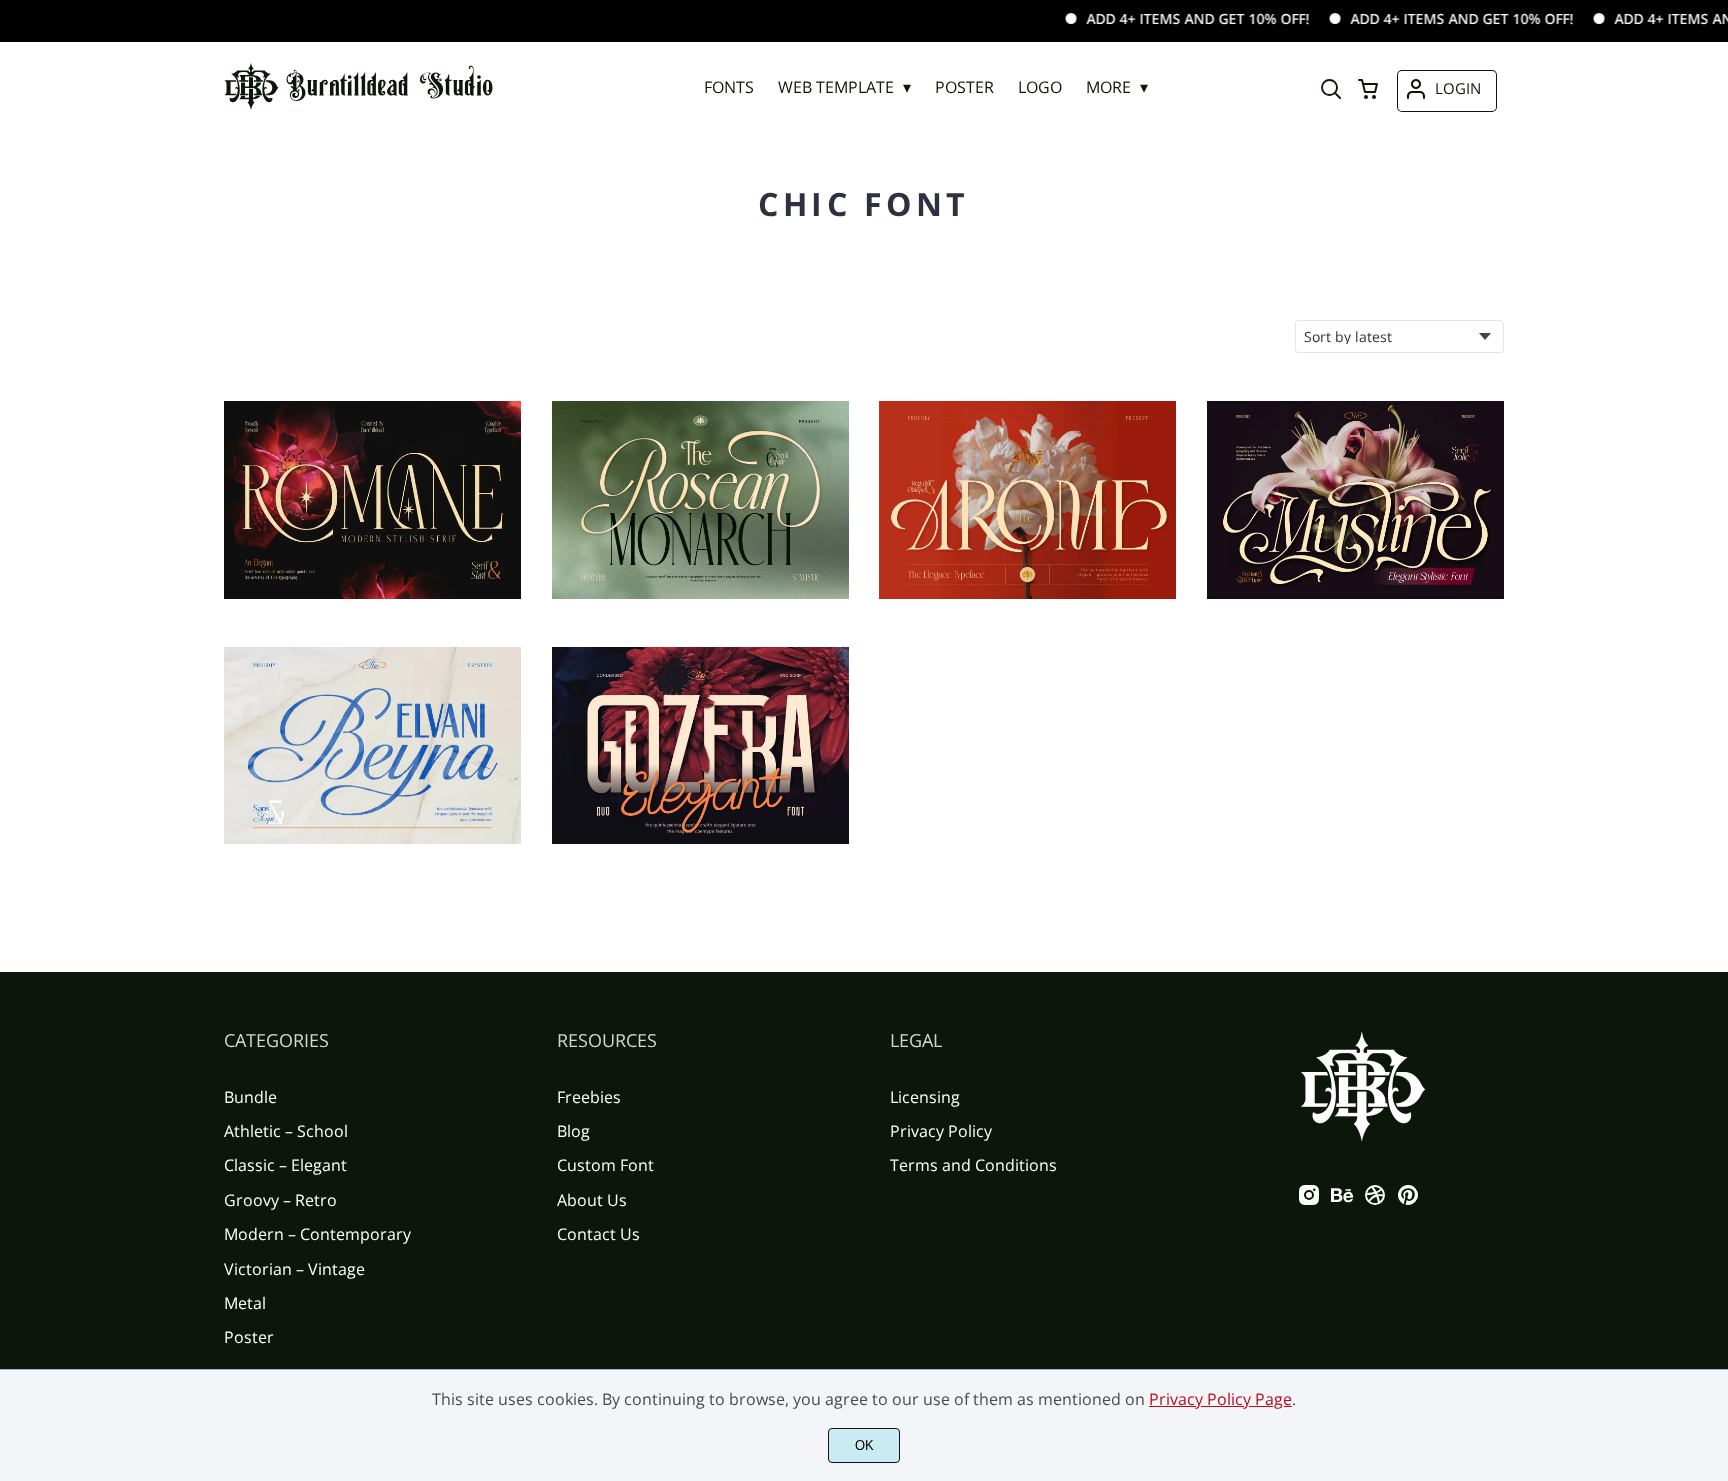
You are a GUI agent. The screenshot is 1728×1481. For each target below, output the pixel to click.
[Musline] (1355, 500)
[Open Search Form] (1331, 91)
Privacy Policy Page (1220, 1399)
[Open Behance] (1342, 1201)
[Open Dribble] (1375, 1201)
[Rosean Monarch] (700, 500)
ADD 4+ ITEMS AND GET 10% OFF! (1163, 18)
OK (864, 1445)
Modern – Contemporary (317, 1234)
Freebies (589, 1097)
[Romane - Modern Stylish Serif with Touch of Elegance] (372, 500)
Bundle (250, 1097)
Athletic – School (286, 1131)
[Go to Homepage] (359, 108)
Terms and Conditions (973, 1165)
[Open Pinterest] (1408, 1201)
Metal (245, 1303)
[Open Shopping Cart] (1368, 91)
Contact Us (598, 1234)
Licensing (925, 1097)
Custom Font (605, 1165)
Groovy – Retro (280, 1200)
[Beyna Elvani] (372, 746)
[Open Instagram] (1309, 1201)
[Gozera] (700, 746)
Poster (249, 1337)
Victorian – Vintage (294, 1269)
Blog (573, 1131)
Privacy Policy (941, 1131)
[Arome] (1027, 500)
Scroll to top (1710, 942)
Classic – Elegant (285, 1165)
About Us (592, 1200)
